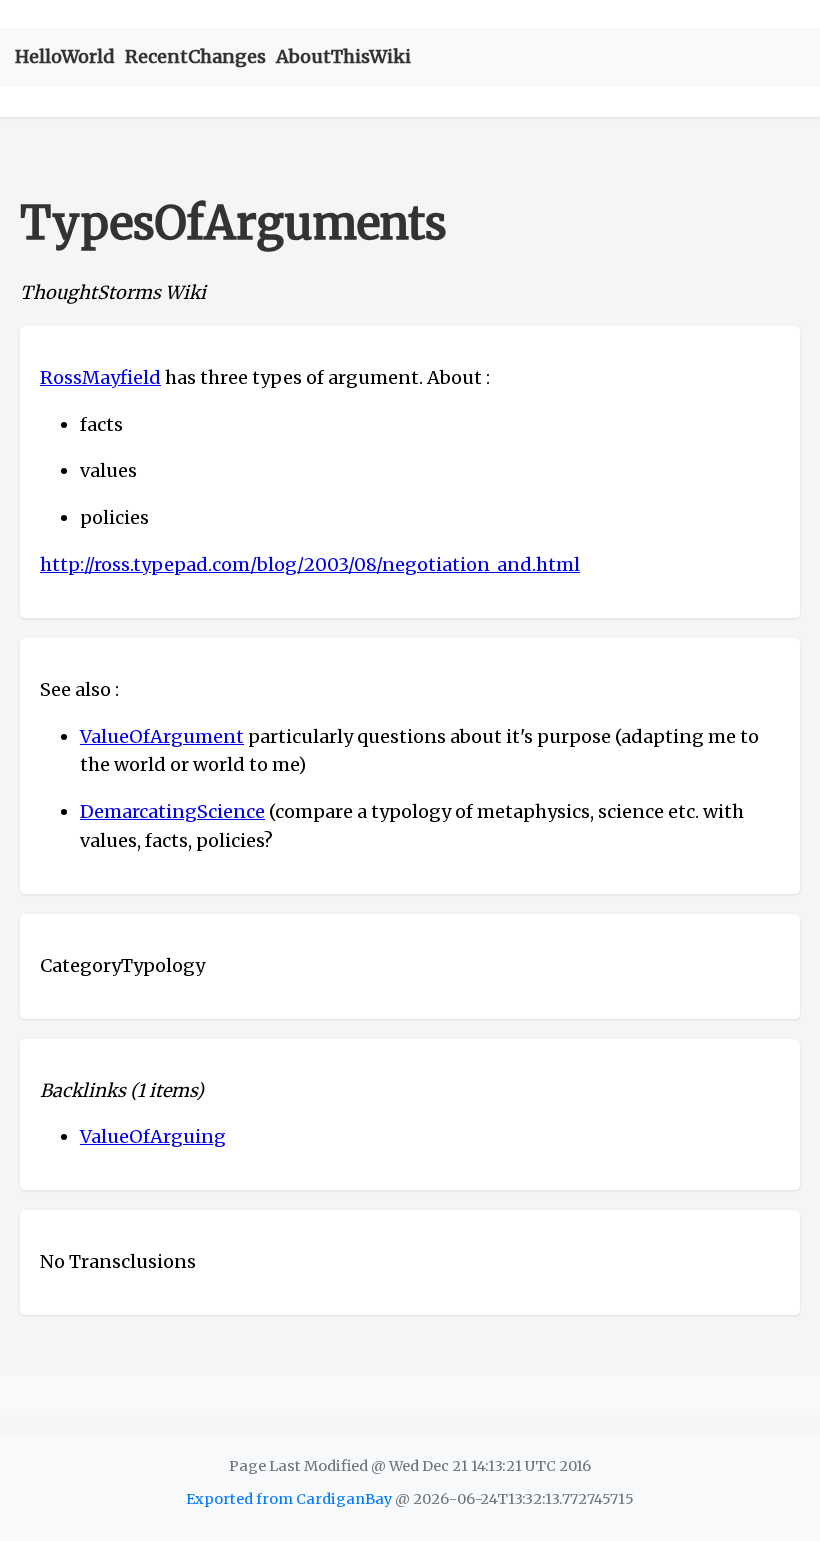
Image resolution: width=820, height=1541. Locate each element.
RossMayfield (100, 377)
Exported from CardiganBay (289, 1499)
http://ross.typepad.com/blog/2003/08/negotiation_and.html (310, 564)
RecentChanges (195, 56)
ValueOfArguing (153, 1136)
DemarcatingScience (172, 811)
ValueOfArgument (162, 736)
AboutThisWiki (343, 56)
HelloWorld (65, 56)
